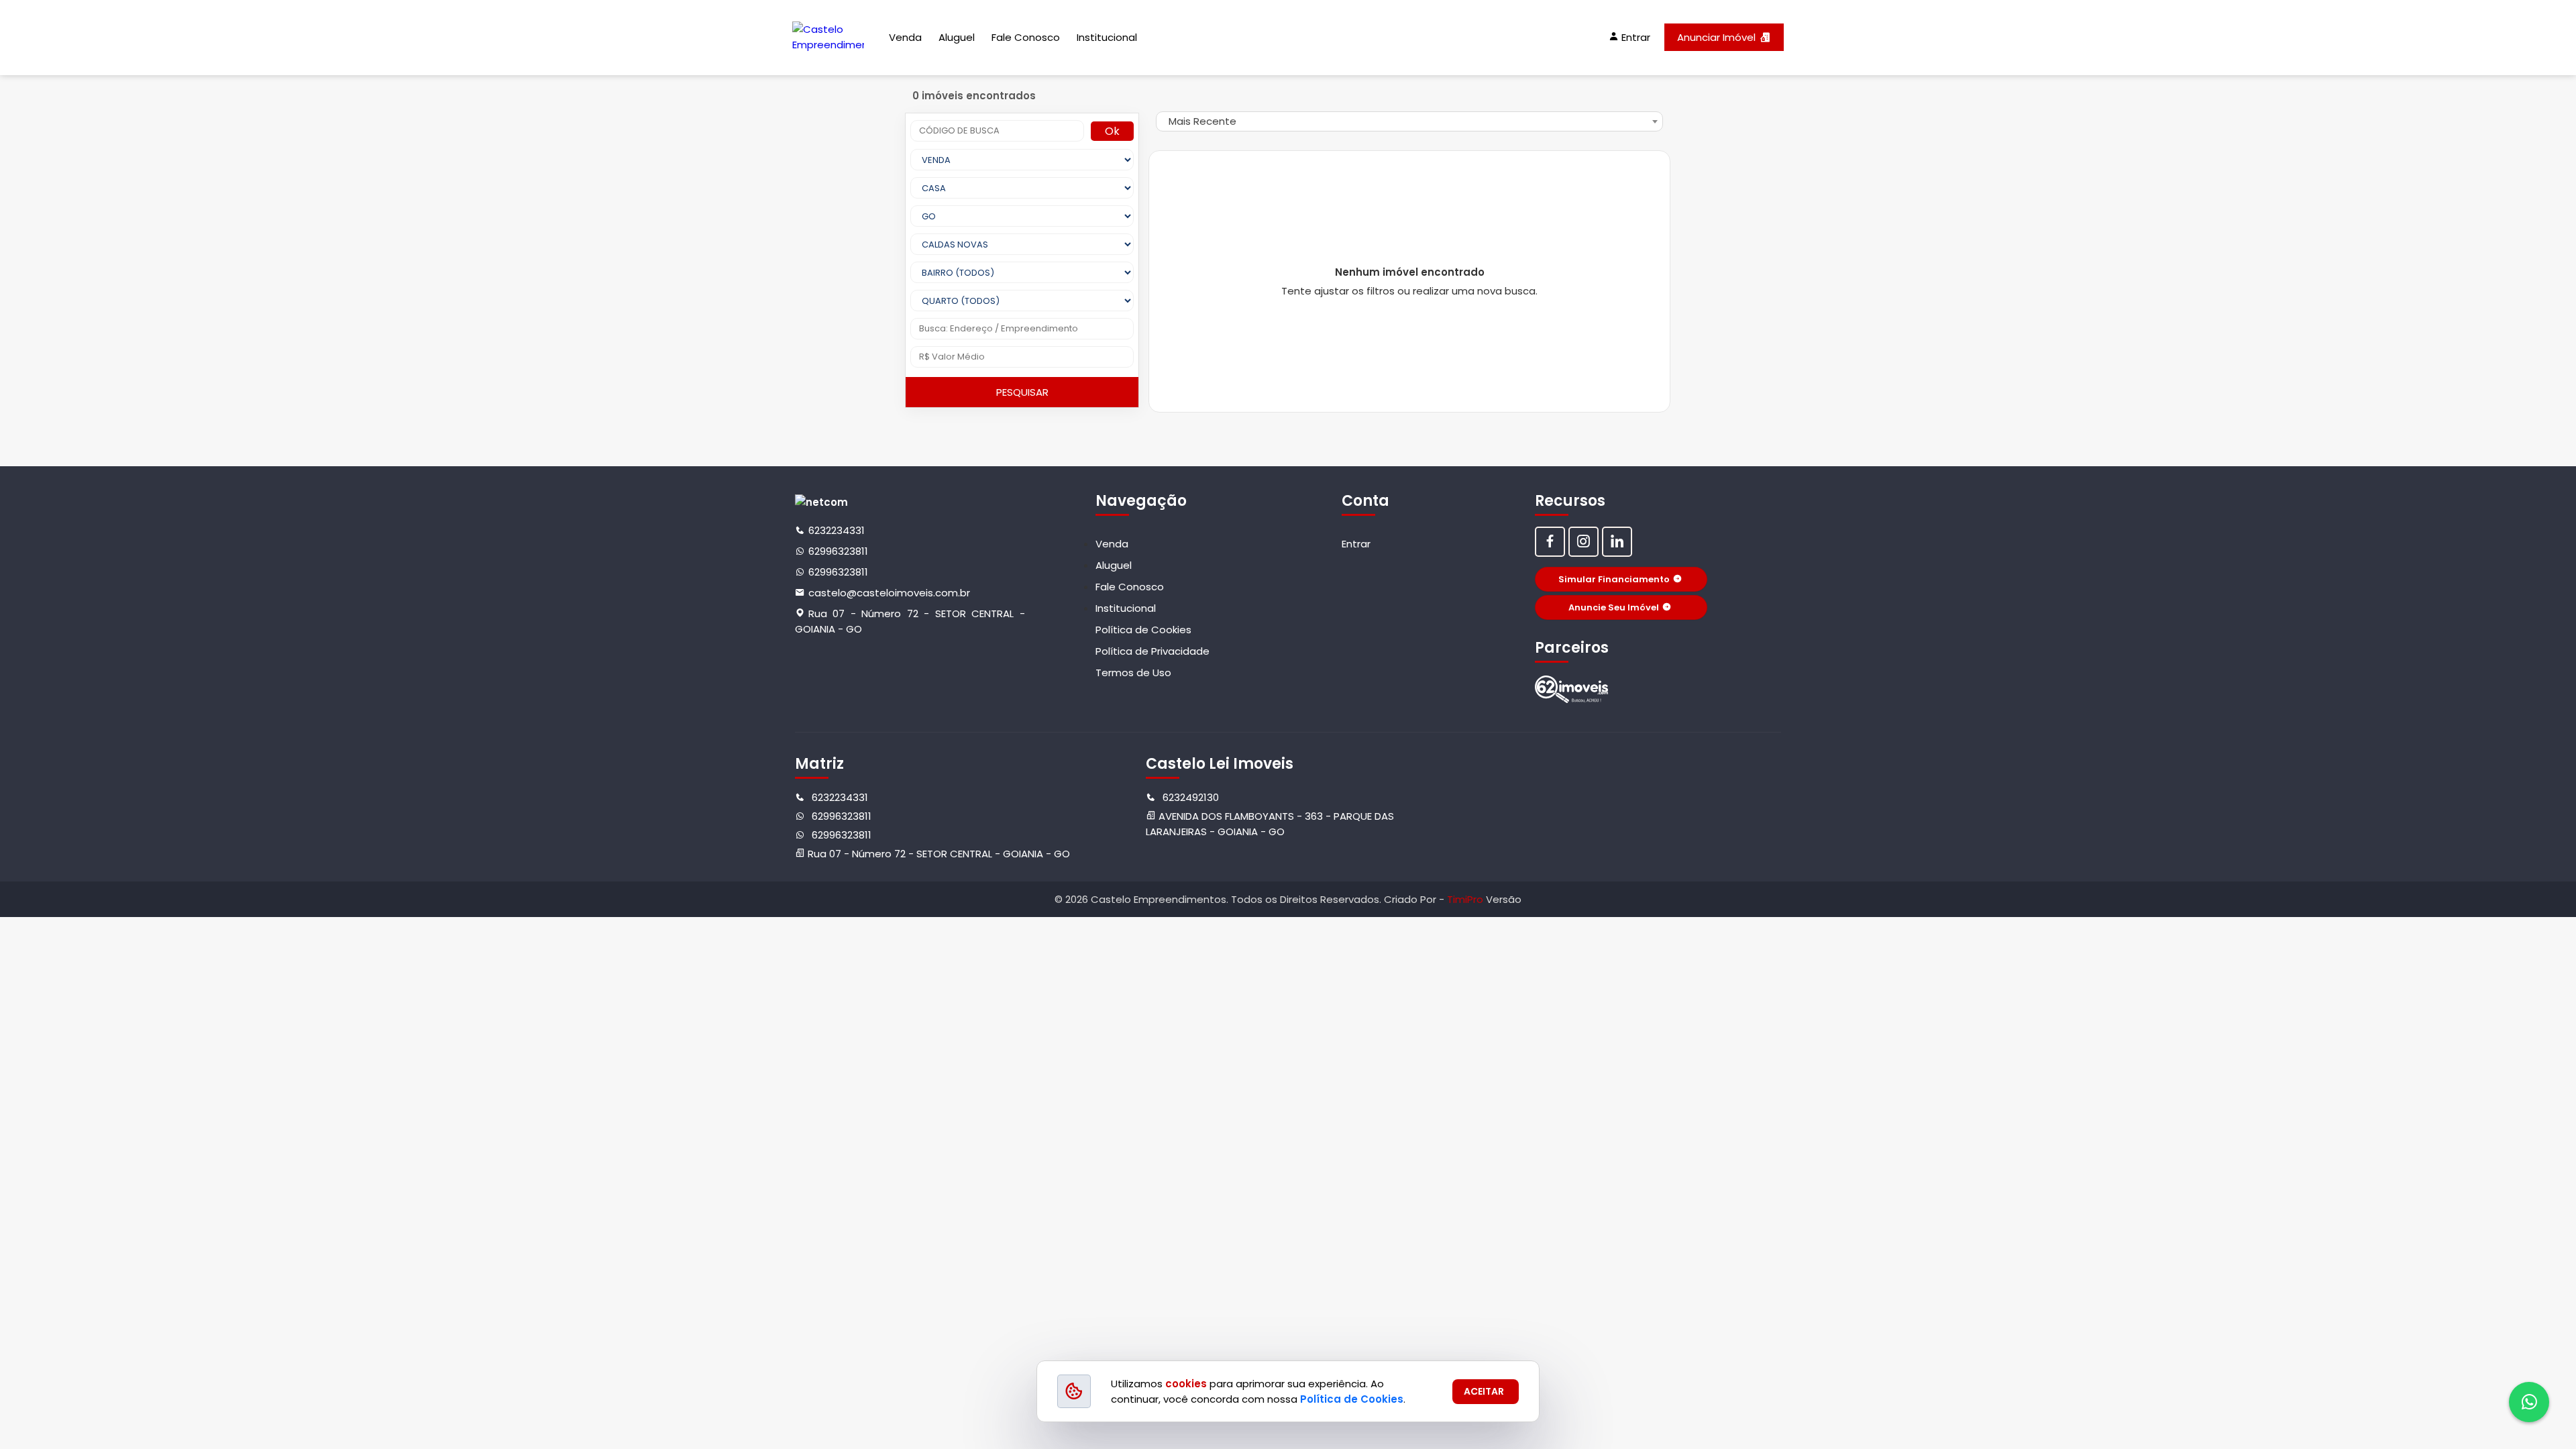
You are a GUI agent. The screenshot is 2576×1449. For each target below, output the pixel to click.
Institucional (1107, 37)
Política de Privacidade (1152, 651)
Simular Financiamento (1614, 579)
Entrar (1356, 544)
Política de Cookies (1143, 630)
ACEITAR (1484, 1391)
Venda (905, 37)
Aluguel (957, 37)
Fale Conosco (1026, 37)
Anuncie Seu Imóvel (1614, 607)
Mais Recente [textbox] (1202, 121)
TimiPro (1466, 899)
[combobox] (1409, 121)
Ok (1112, 131)
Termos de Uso (1133, 673)
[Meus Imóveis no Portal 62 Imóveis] (1572, 689)
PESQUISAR (1022, 392)
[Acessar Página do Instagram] (1584, 542)
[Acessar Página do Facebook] (1550, 542)
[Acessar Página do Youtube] (1617, 542)
